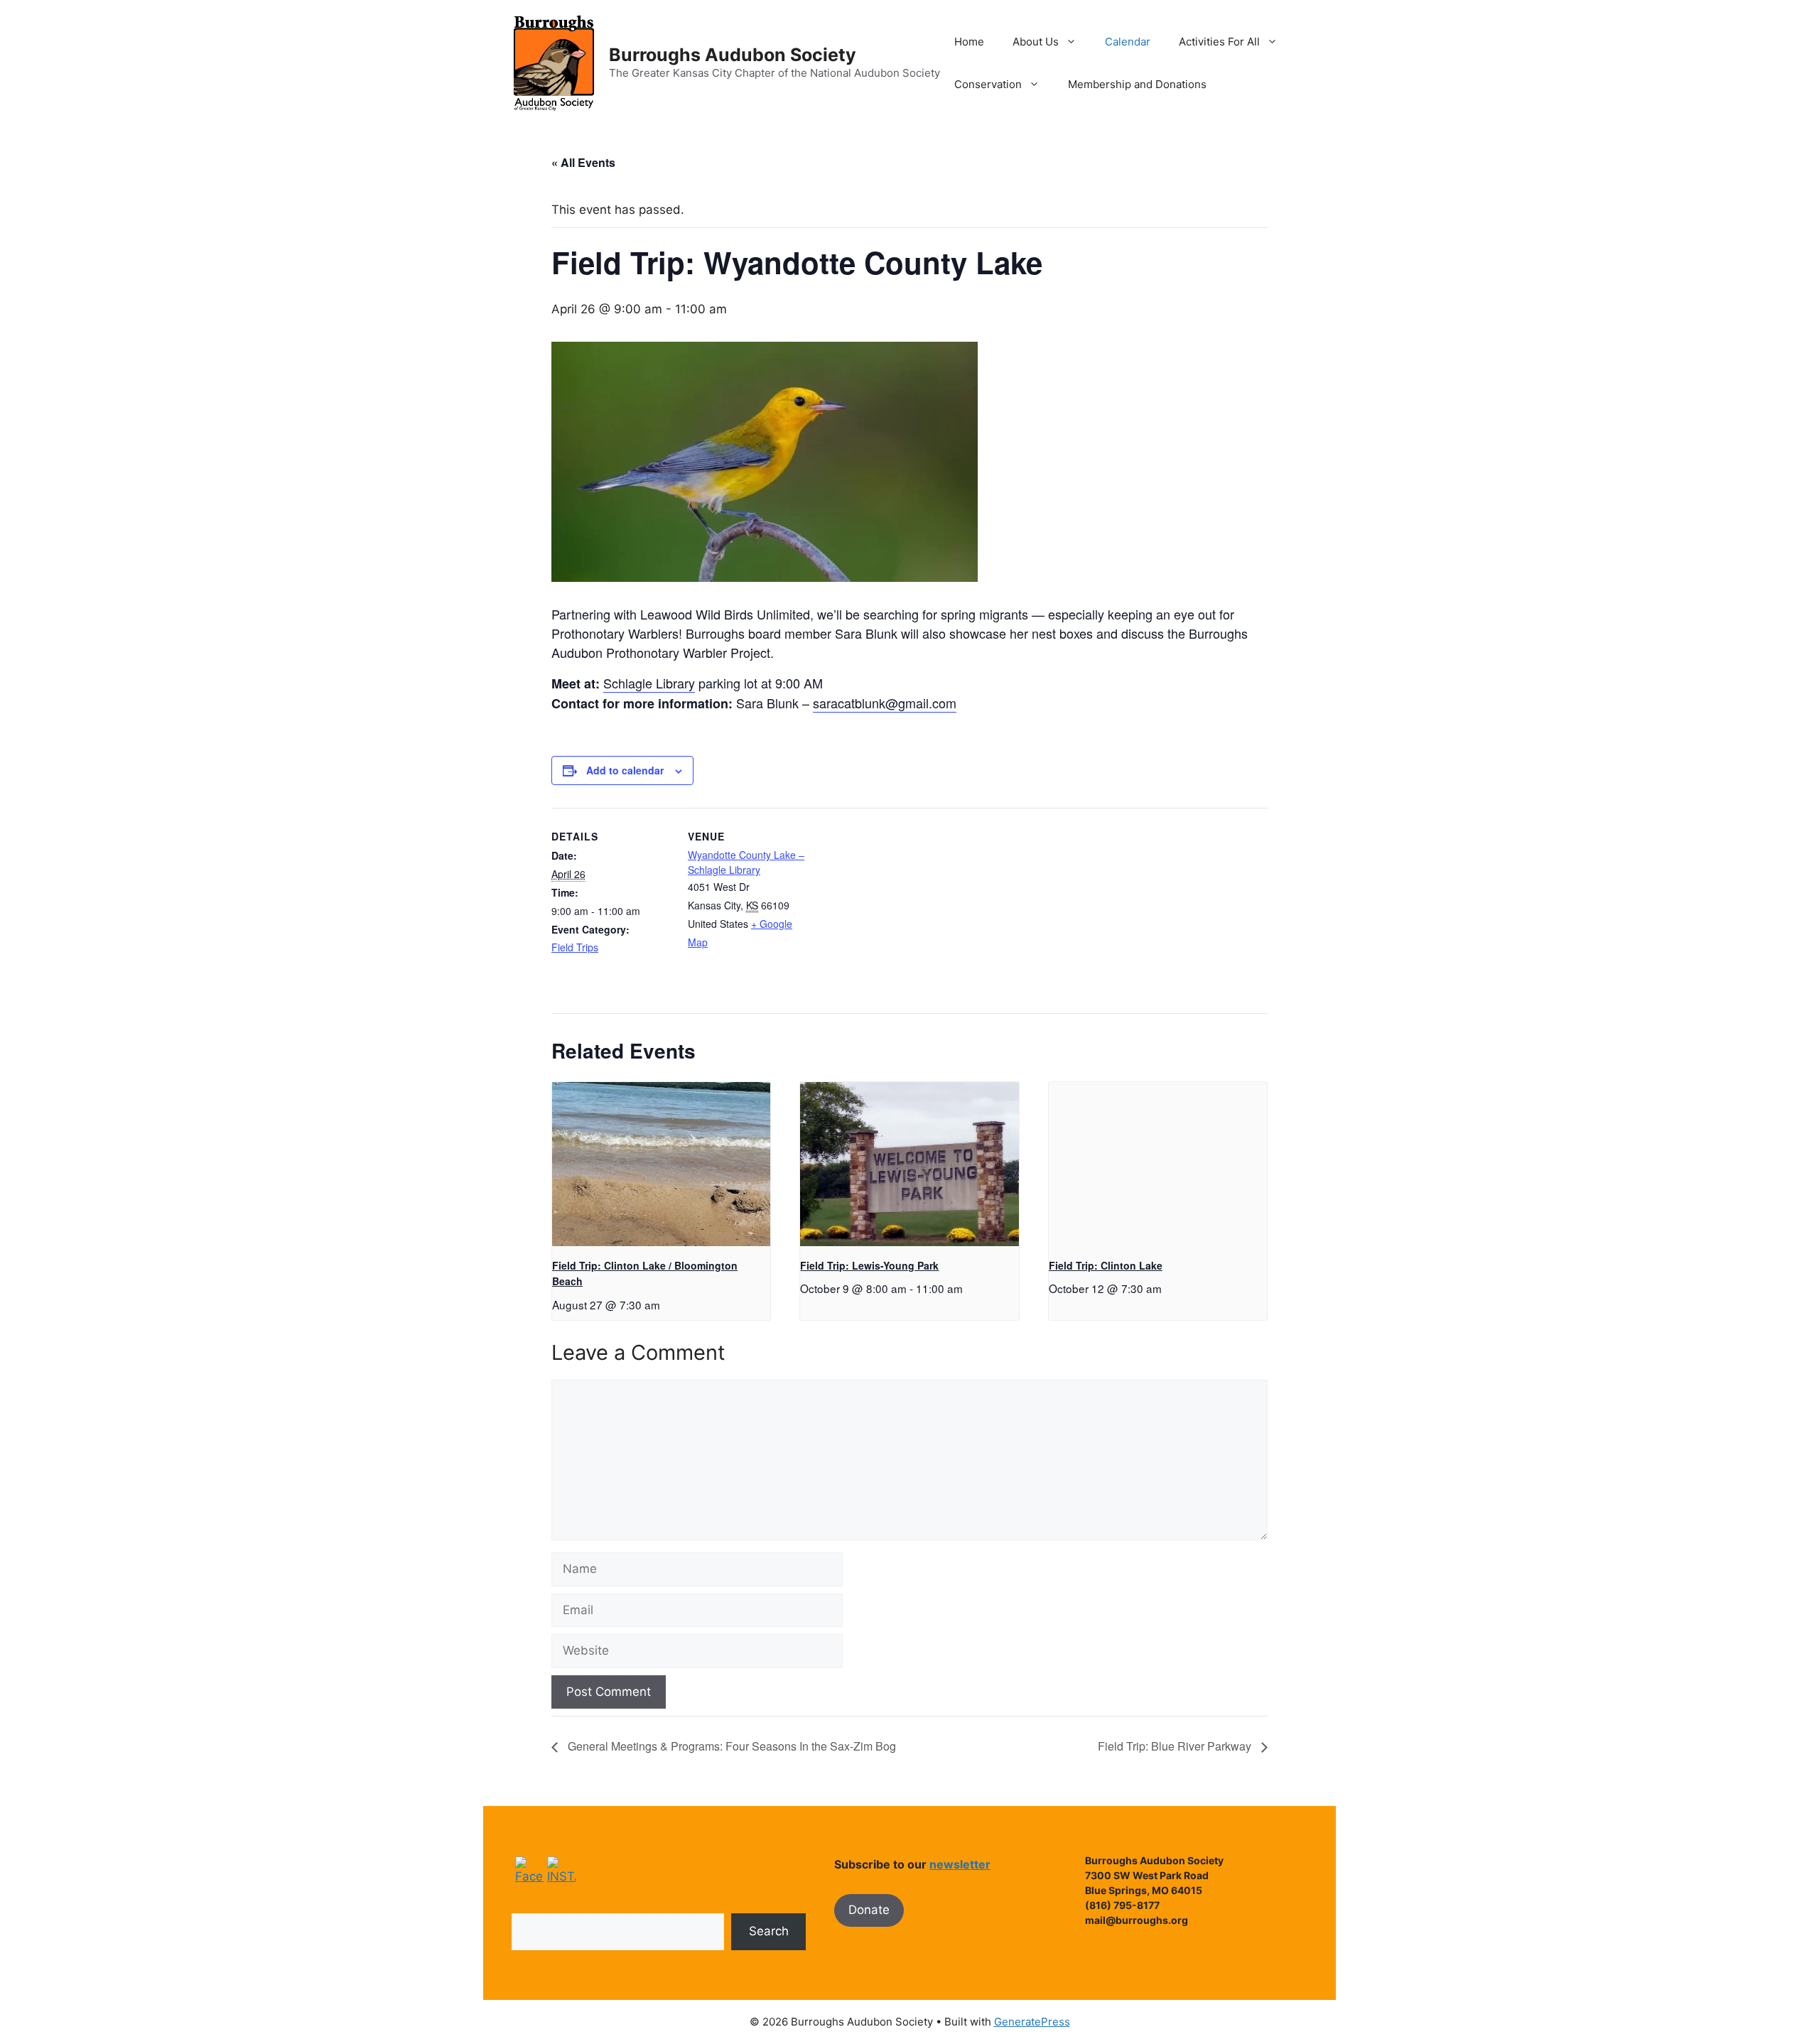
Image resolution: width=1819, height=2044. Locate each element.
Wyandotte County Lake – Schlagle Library (746, 862)
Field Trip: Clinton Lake (1106, 1265)
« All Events (583, 162)
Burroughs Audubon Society (733, 55)
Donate (869, 1910)
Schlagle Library (649, 683)
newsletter (960, 1864)
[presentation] (661, 1164)
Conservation (988, 84)
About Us (1036, 42)
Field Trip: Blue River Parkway (1176, 1746)
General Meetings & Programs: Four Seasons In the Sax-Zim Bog (730, 1746)
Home (969, 42)
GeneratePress (1032, 2022)
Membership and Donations (1137, 84)
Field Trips (575, 947)
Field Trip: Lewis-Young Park (869, 1265)
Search (769, 1931)
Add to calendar (625, 770)
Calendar (1128, 42)
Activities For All (1219, 42)
